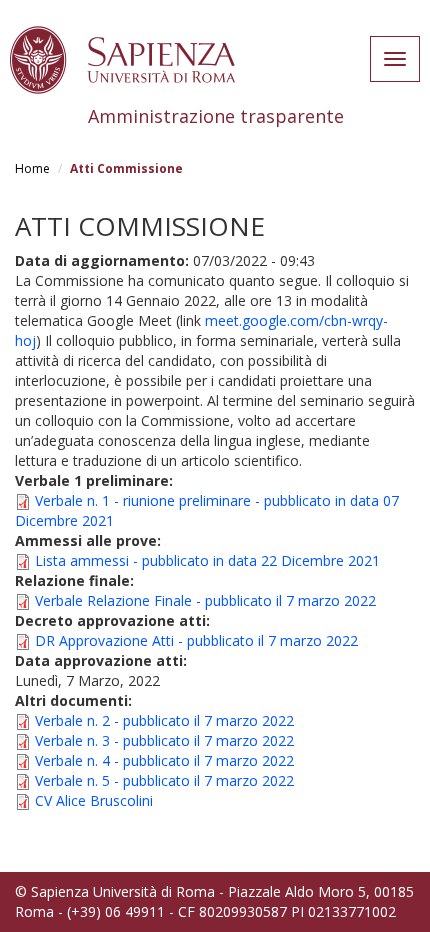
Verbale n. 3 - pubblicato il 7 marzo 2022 (164, 740)
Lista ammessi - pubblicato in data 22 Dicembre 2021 (207, 560)
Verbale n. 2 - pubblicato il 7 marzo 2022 (164, 720)
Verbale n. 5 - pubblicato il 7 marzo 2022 (164, 780)
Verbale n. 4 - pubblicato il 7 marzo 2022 (164, 760)
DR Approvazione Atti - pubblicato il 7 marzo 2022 (196, 640)
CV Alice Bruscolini (94, 800)
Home (32, 168)
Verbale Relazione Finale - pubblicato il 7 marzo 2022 (205, 600)
